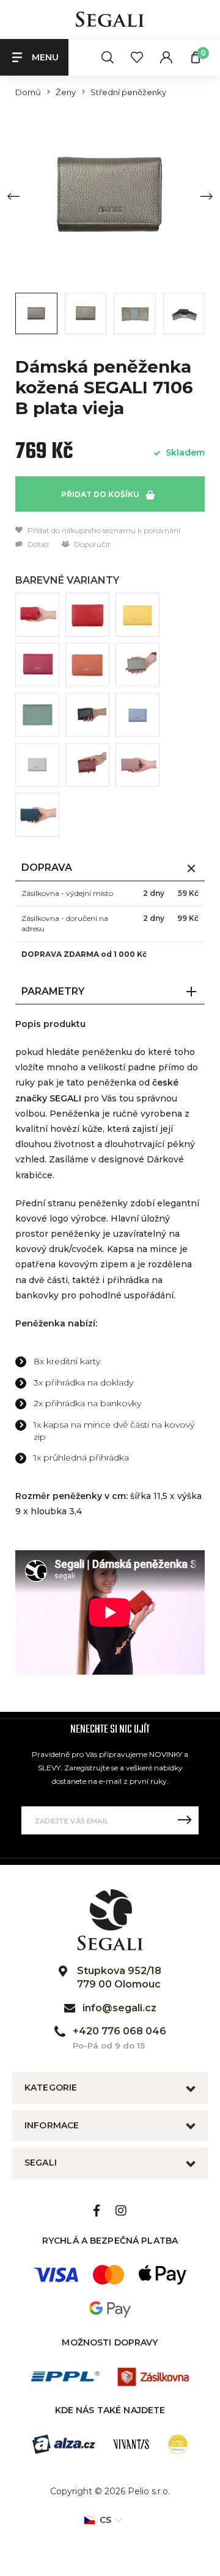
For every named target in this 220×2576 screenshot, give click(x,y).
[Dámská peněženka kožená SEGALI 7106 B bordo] (87, 765)
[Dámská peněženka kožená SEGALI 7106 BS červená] (87, 615)
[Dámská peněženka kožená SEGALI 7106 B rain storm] (37, 815)
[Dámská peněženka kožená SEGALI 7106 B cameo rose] (137, 765)
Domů (28, 92)
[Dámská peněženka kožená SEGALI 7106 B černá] (87, 715)
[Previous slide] (13, 196)
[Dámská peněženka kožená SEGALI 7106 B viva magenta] (37, 665)
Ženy (66, 92)
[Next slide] (207, 196)
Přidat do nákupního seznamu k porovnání (103, 530)
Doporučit (91, 544)
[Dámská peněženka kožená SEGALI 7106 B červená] (37, 615)
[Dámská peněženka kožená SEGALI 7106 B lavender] (137, 715)
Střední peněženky (128, 92)
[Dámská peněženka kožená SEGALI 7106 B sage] (37, 715)
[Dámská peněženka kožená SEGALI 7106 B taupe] (137, 665)
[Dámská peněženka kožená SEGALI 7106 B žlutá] (137, 615)
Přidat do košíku (101, 494)
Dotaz (38, 544)
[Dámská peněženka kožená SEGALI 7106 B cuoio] (87, 665)
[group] (110, 196)
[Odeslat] (185, 1820)
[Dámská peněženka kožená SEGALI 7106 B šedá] (37, 765)
